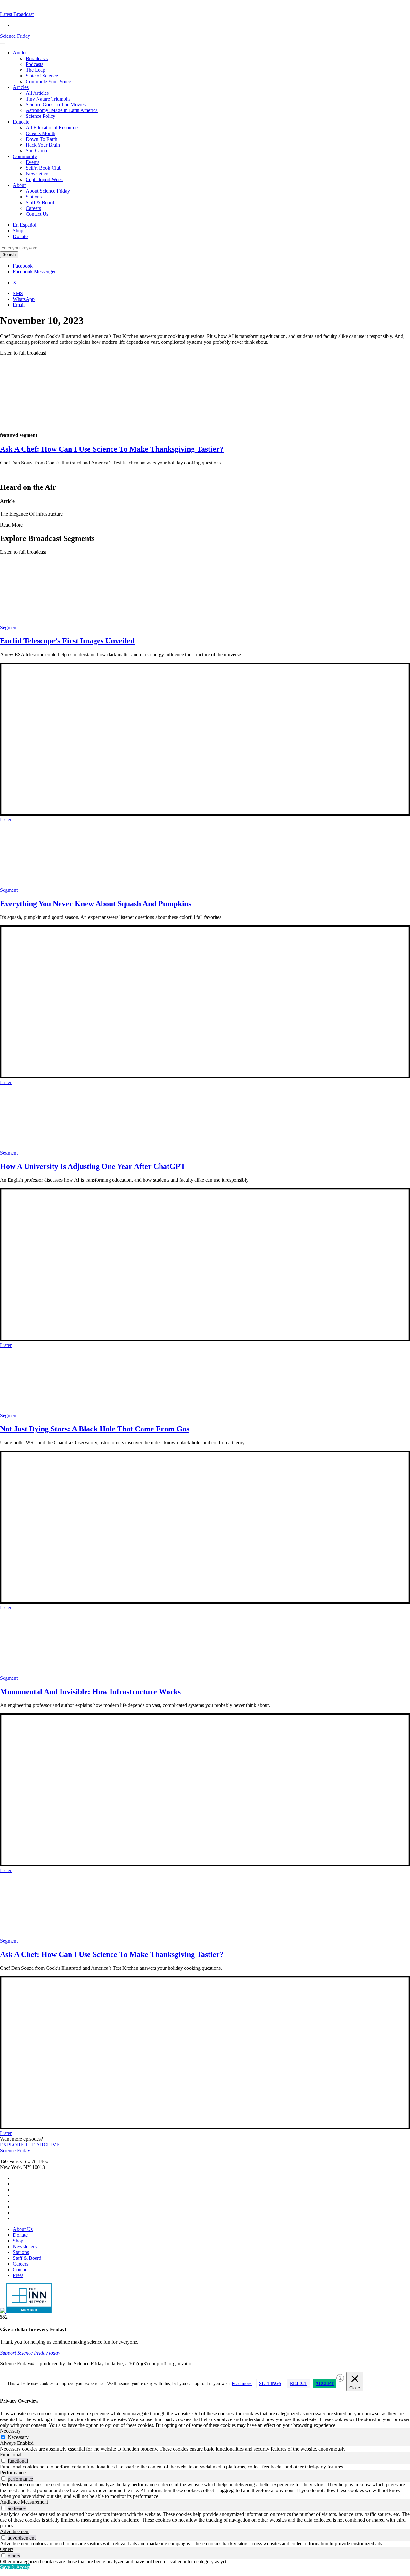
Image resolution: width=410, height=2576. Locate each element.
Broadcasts (37, 58)
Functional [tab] (11, 2455)
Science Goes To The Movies (56, 105)
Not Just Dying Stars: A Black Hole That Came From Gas (95, 1429)
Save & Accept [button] (15, 2567)
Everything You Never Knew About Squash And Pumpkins (96, 904)
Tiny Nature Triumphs (48, 99)
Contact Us (37, 214)
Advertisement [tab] (15, 2531)
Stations (34, 197)
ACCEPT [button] (325, 2383)
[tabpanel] (205, 2449)
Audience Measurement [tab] (24, 2502)
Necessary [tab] (10, 2431)
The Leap (35, 70)
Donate (20, 236)
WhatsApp (24, 299)
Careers (33, 208)
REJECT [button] (299, 2383)
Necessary (18, 2437)
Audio (19, 53)
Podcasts (34, 64)
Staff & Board (40, 202)
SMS (18, 293)
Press (18, 2275)
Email (19, 305)
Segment (9, 628)
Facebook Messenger (34, 272)
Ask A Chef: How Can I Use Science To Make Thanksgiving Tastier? (112, 1954)
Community (25, 156)
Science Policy (41, 116)
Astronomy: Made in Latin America (62, 110)
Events (33, 162)
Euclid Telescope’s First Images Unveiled (67, 641)
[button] (17, 14)
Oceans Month (41, 133)
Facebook (23, 266)
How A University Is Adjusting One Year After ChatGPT (93, 1166)
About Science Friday (48, 191)
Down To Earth (41, 139)
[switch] (3, 2461)
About (19, 185)
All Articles (37, 93)
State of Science (42, 76)
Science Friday (15, 36)
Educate (21, 122)
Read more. (242, 2383)
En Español (25, 225)
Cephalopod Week (44, 179)
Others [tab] (7, 2549)
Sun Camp (36, 151)
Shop (18, 231)
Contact (21, 2270)
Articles (21, 87)
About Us (23, 2229)
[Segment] (31, 423)
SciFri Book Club (44, 168)
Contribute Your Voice (48, 81)
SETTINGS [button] (270, 2383)
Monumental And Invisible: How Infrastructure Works (90, 1692)
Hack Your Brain (43, 145)
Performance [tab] (13, 2472)
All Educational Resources (53, 128)
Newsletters (37, 174)
